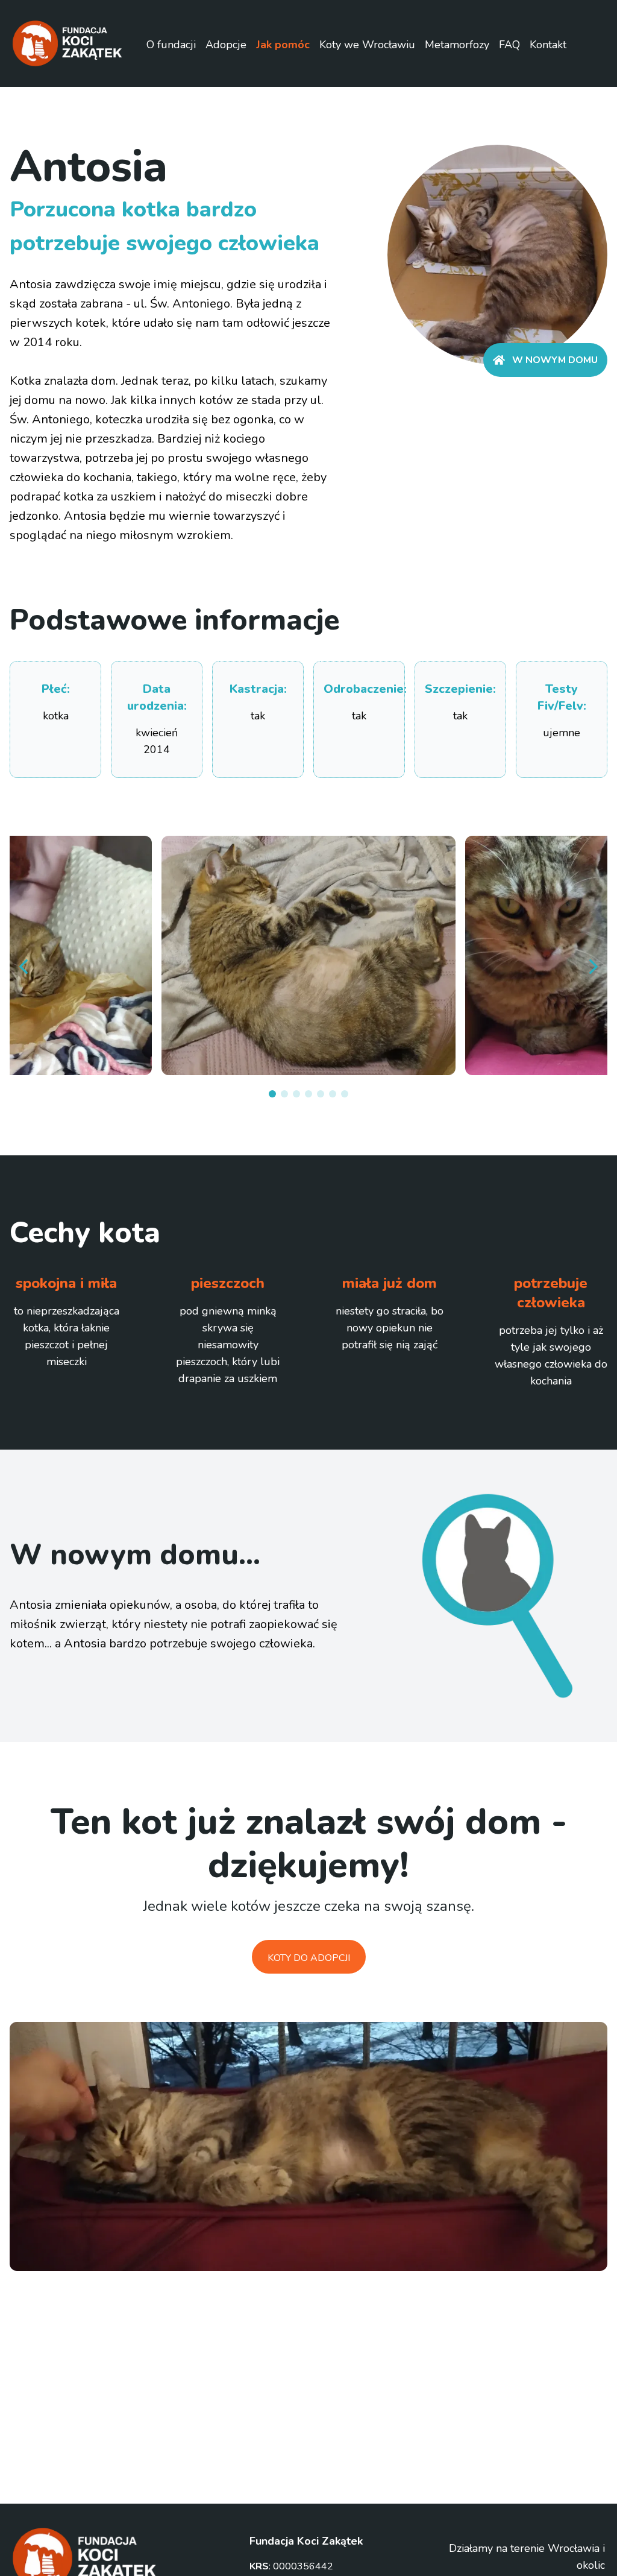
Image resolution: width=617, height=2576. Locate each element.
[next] (593, 967)
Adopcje (226, 45)
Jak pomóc (283, 45)
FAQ (509, 45)
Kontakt (548, 45)
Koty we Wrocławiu (367, 45)
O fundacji (171, 45)
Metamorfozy (457, 45)
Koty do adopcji (309, 1958)
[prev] (24, 967)
